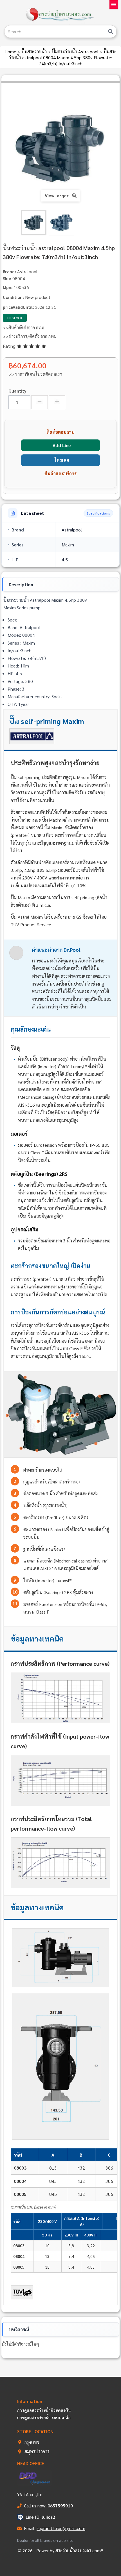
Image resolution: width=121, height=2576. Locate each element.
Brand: (9, 271)
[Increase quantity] (57, 402)
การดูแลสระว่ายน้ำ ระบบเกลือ (44, 2417)
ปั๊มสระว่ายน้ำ (35, 52)
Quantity (17, 391)
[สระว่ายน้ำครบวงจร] (60, 15)
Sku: (7, 278)
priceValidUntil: (18, 307)
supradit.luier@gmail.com (61, 2528)
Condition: (13, 297)
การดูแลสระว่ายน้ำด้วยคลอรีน (44, 2410)
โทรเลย (62, 460)
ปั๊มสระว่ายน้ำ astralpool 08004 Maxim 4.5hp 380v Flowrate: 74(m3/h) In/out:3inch (63, 57)
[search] (111, 31)
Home (11, 52)
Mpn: (8, 287)
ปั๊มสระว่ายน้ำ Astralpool (76, 52)
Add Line (62, 445)
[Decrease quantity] (40, 402)
